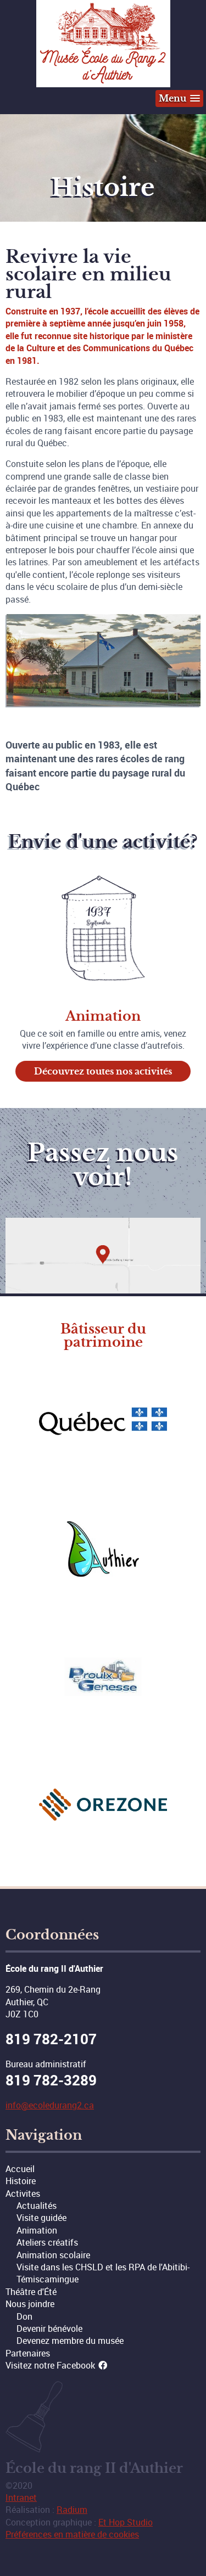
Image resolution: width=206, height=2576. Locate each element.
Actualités (37, 2206)
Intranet (21, 2498)
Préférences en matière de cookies (72, 2534)
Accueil (20, 2169)
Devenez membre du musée (70, 2341)
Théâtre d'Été (31, 2292)
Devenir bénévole (49, 2328)
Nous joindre (30, 2304)
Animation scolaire (53, 2255)
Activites (23, 2193)
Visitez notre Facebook (51, 2365)
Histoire (21, 2181)
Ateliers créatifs (47, 2242)
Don (24, 2316)
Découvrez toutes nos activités (103, 1071)
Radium (72, 2510)
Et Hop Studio (126, 2522)
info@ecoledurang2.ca (50, 2105)
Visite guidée (41, 2218)
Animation (37, 2230)
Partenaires (28, 2353)
